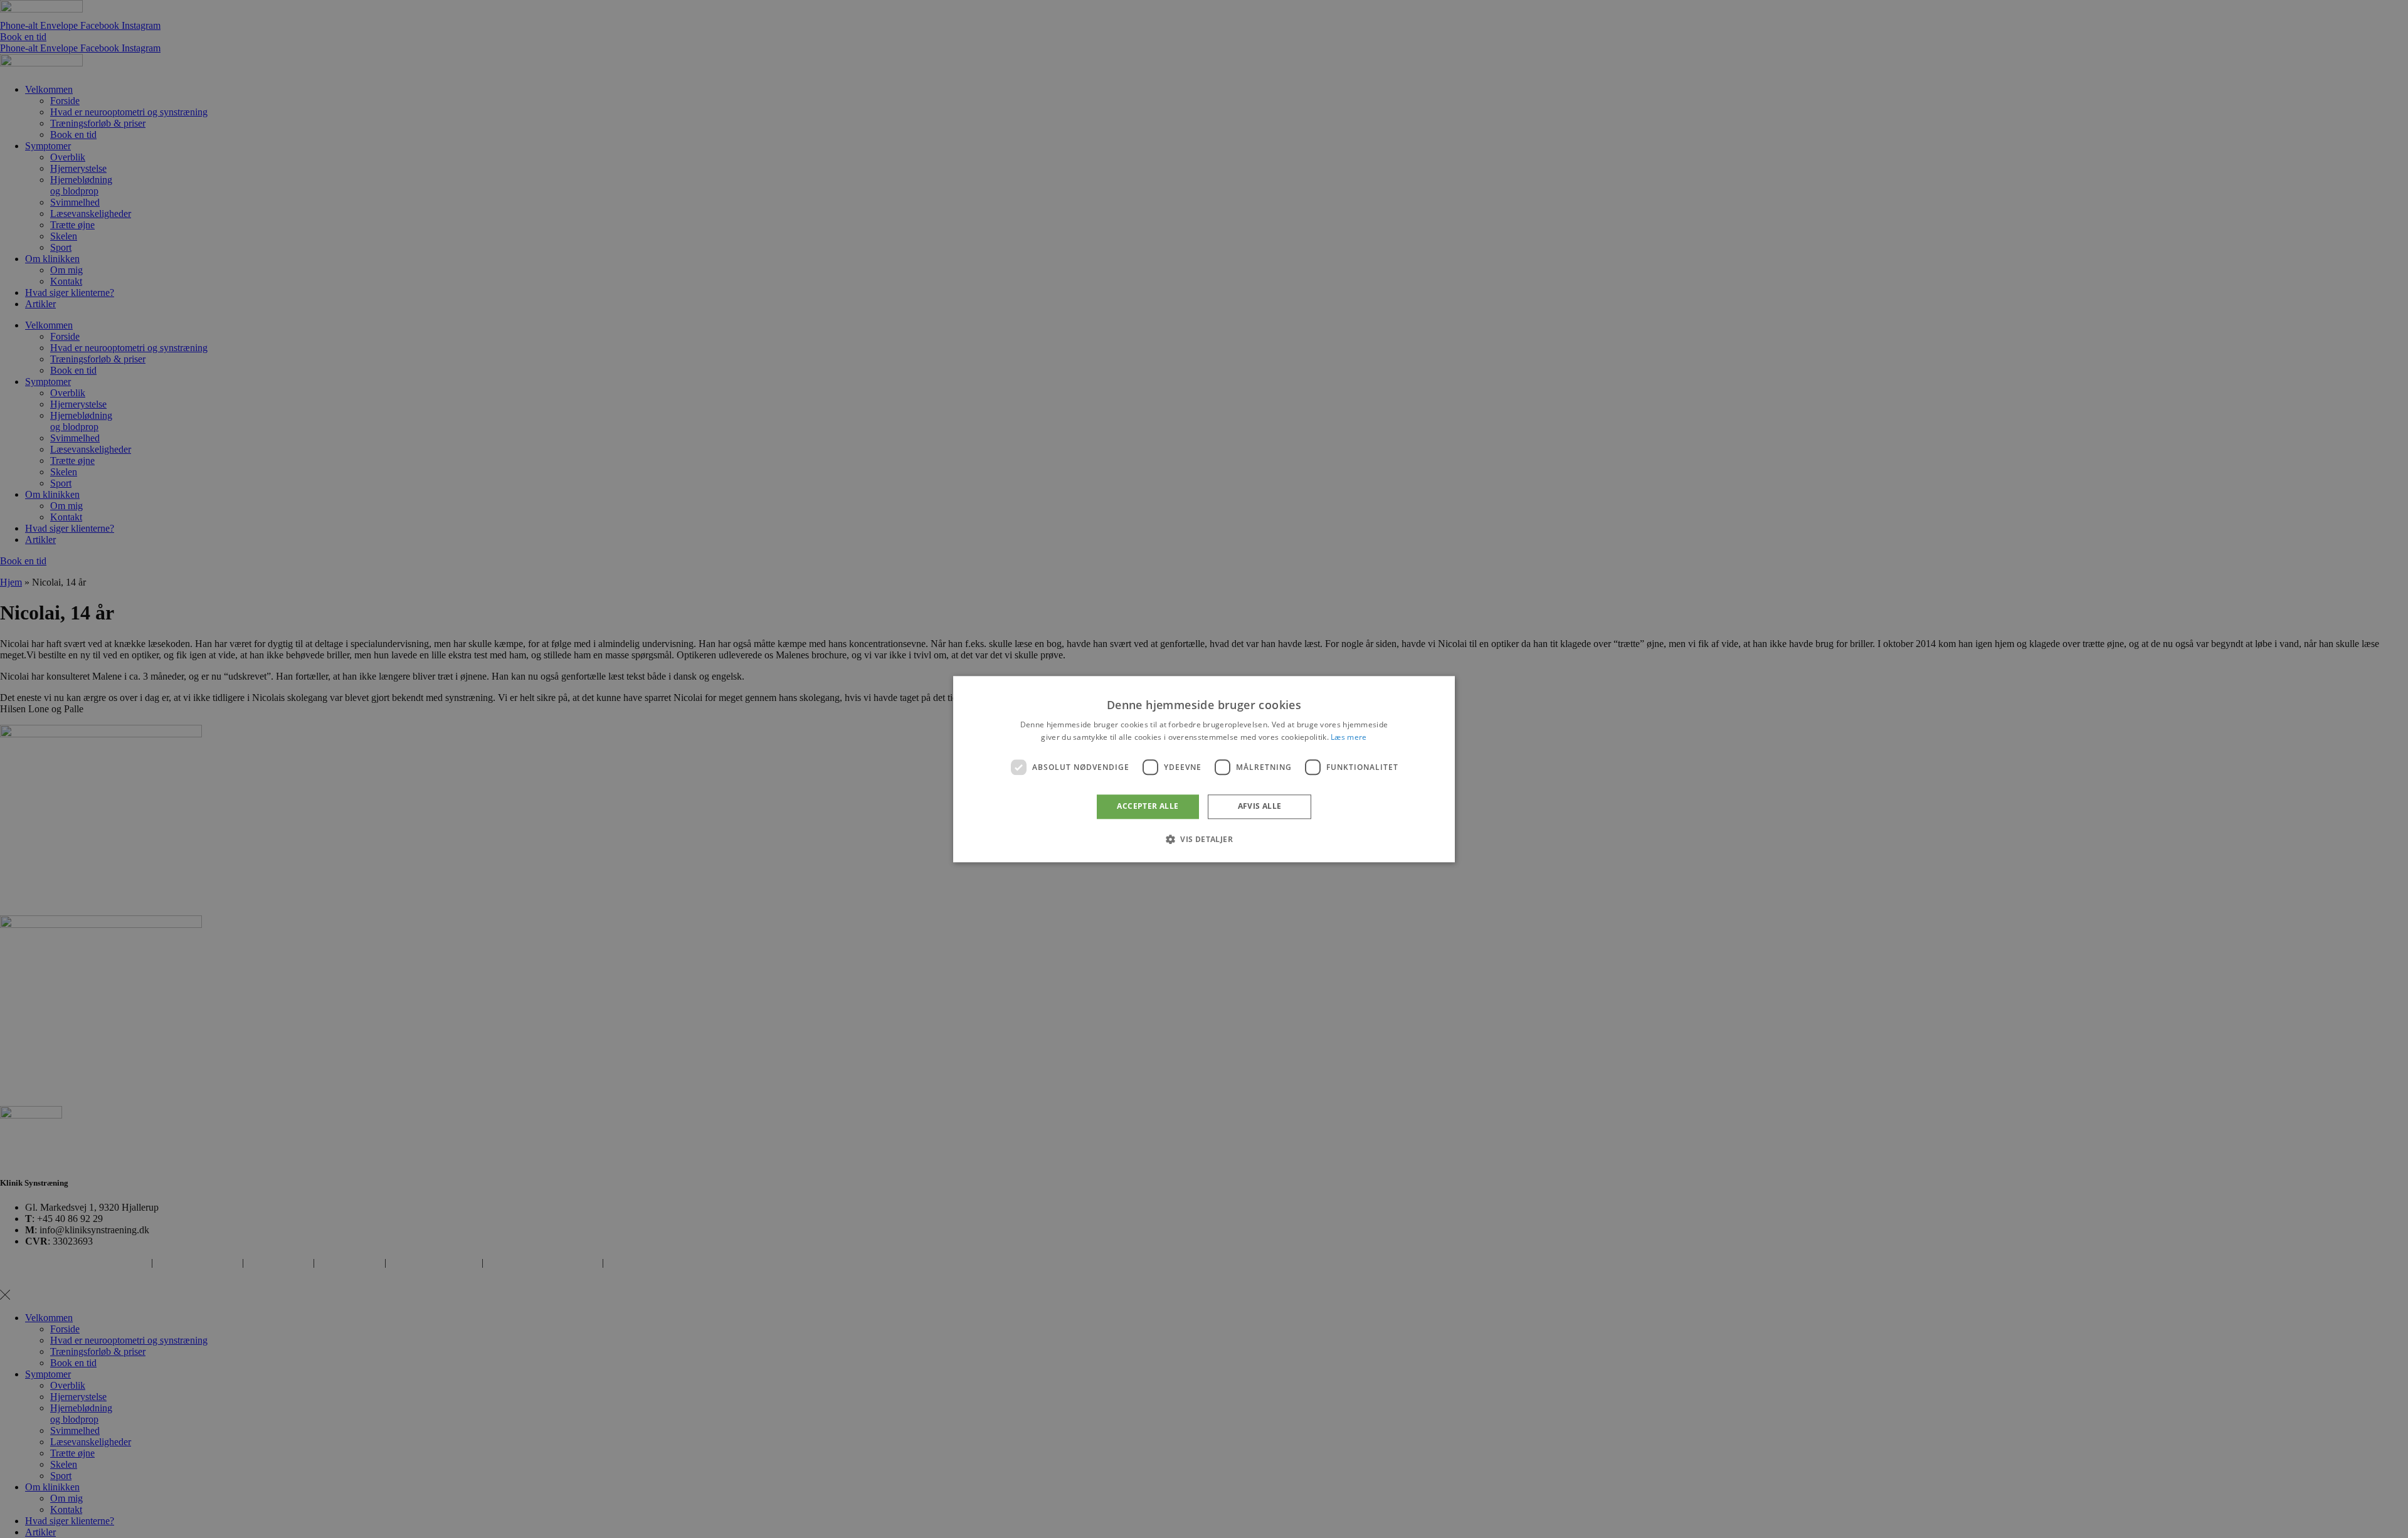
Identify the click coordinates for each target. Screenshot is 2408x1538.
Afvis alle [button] (1260, 807)
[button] (1204, 839)
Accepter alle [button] (1148, 807)
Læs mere (1349, 737)
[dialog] (1204, 769)
